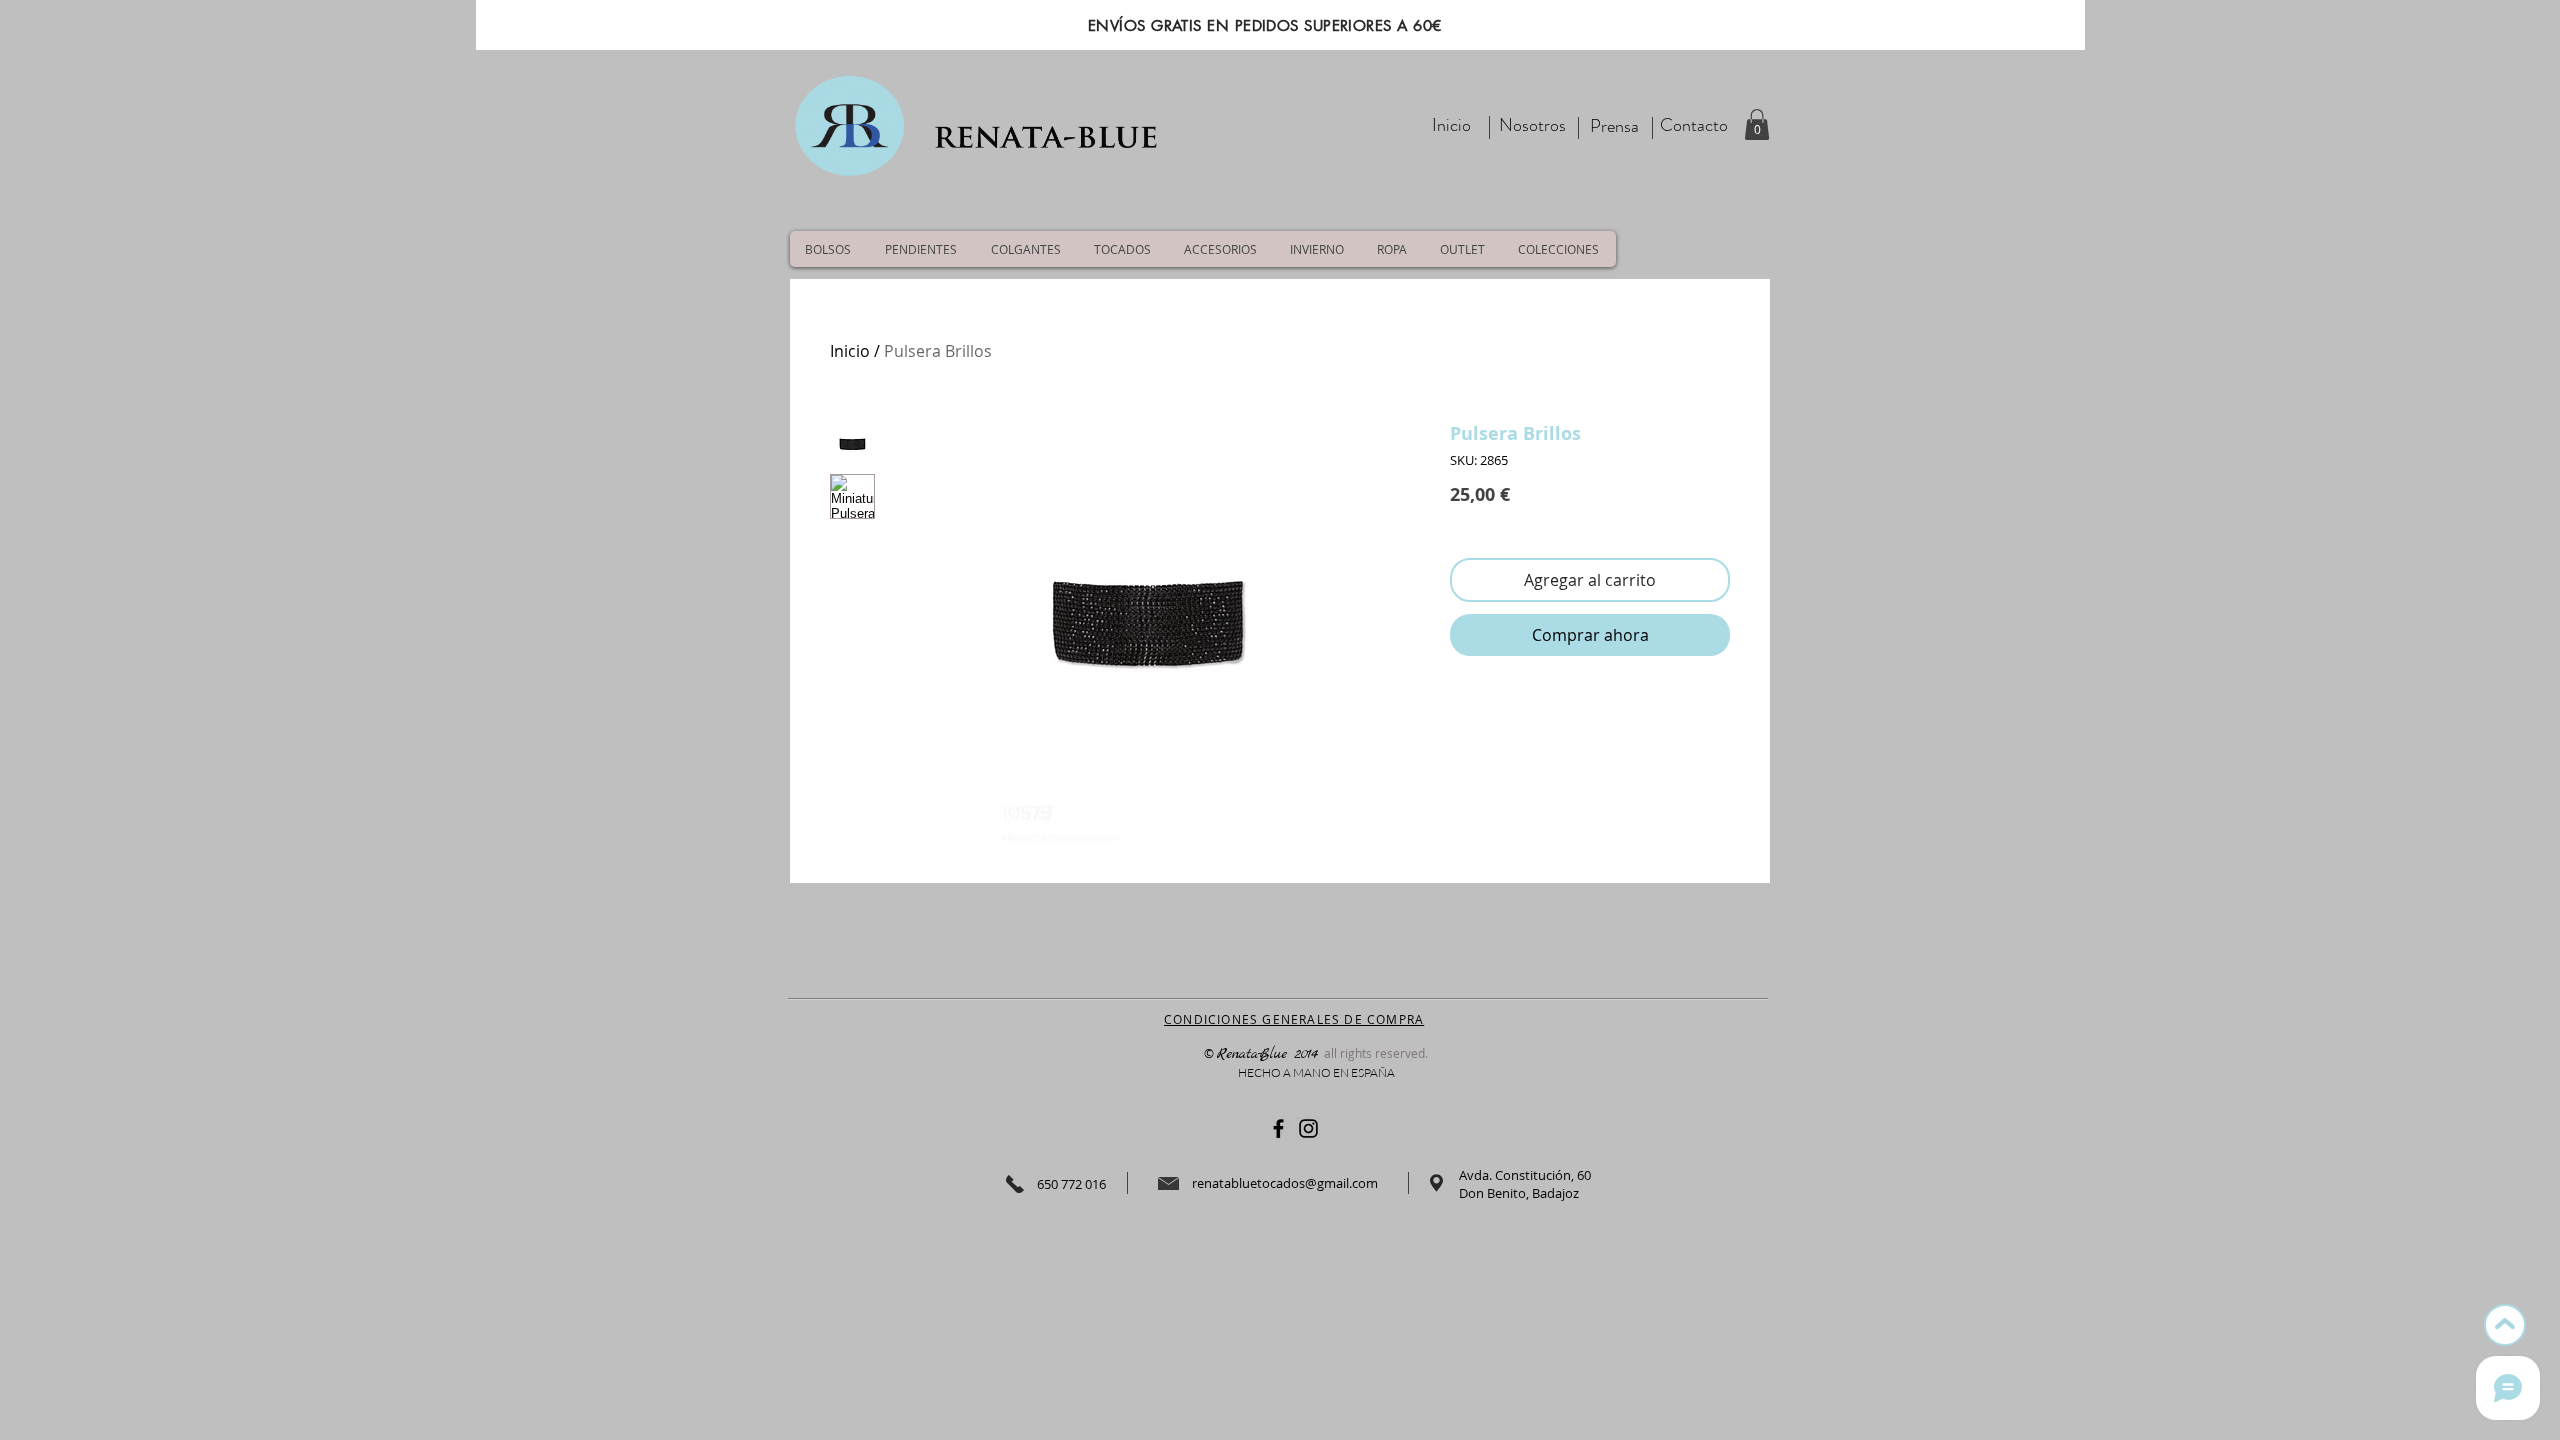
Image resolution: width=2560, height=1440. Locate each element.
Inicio (850, 351)
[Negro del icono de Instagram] (1308, 1128)
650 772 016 (1071, 1184)
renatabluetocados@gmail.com (1285, 1183)
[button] (1757, 124)
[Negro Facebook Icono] (1278, 1128)
